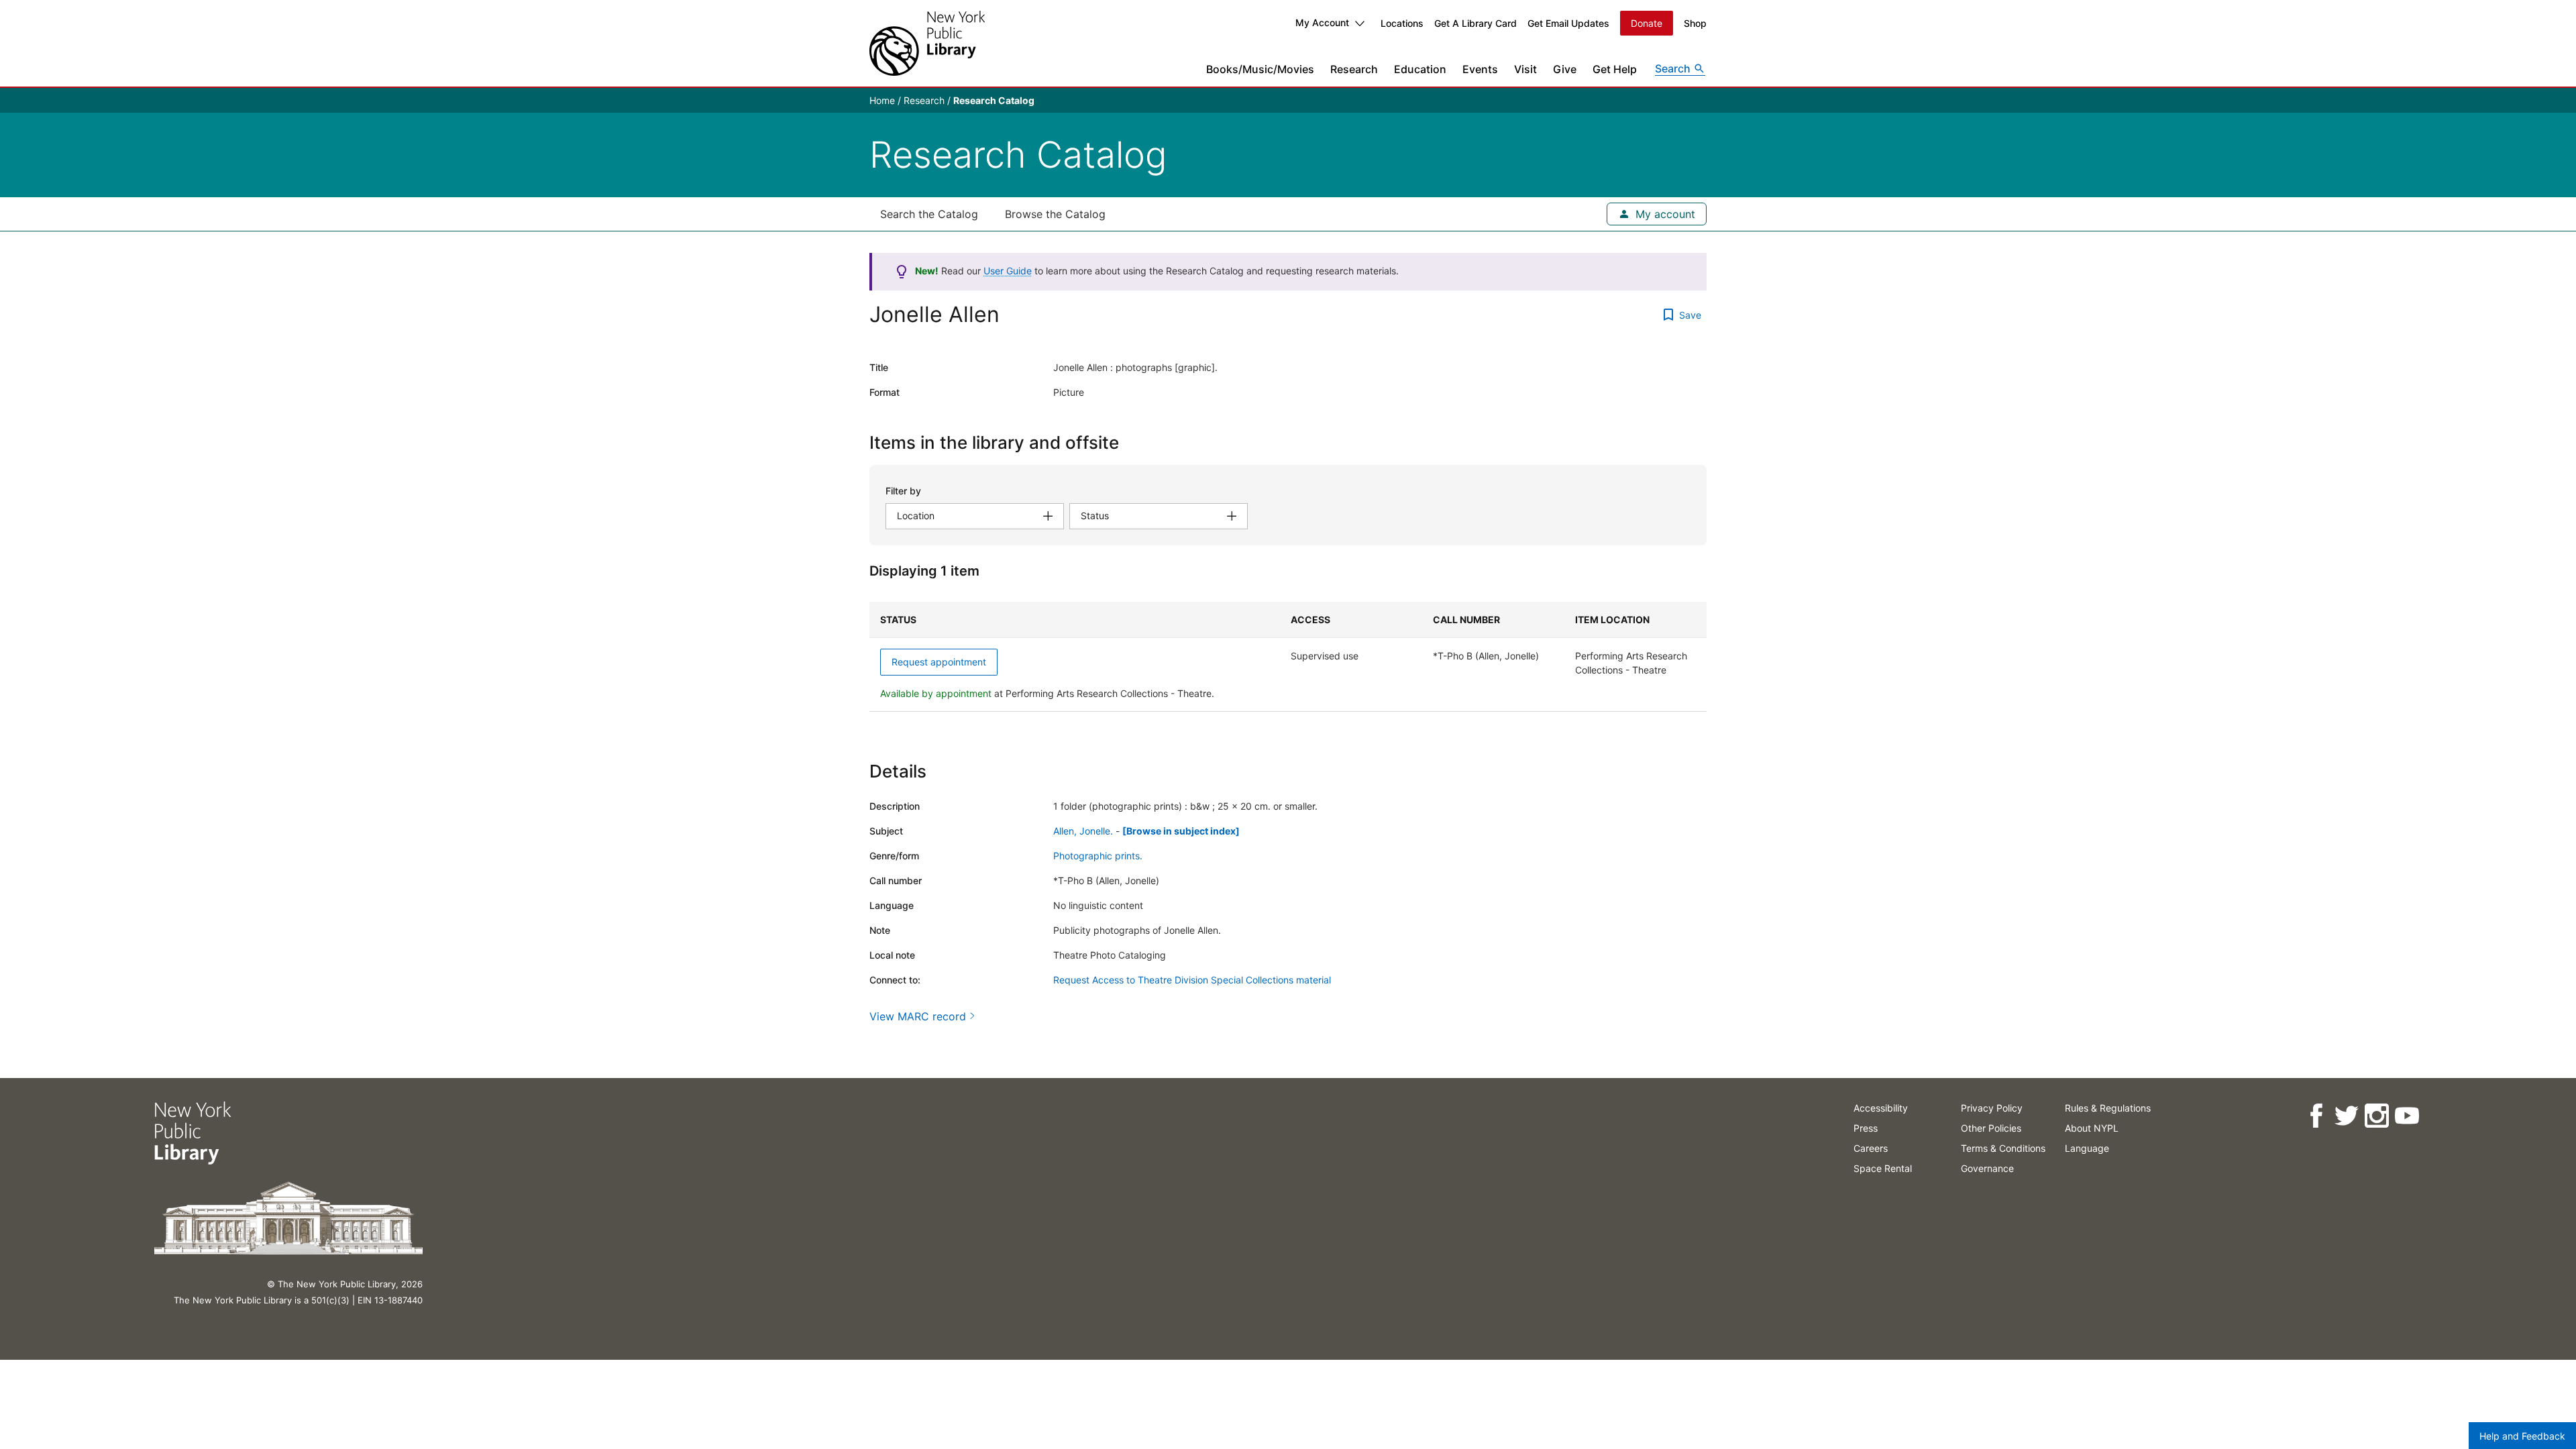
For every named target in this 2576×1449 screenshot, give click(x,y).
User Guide (1008, 271)
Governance (1987, 1168)
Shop (1695, 23)
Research (1354, 69)
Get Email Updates (1568, 23)
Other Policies (1991, 1128)
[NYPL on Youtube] (2407, 1116)
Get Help (1615, 69)
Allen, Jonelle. (1083, 831)
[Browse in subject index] (1181, 831)
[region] (1288, 657)
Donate (1647, 23)
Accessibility (1881, 1108)
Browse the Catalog (1055, 214)
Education (1420, 69)
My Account (1322, 22)
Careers (1871, 1148)
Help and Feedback (2522, 1436)
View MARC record (918, 1016)
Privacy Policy (1992, 1108)
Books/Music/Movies (1260, 69)
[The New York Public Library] (927, 43)
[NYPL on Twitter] (2346, 1116)
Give (1565, 69)
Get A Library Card (1475, 23)
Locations (1402, 23)
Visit (1525, 69)
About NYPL (2092, 1128)
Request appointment (939, 662)
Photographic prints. (1098, 856)
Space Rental (1883, 1168)
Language (2087, 1148)
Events (1480, 69)
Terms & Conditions (2003, 1148)
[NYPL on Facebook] (2316, 1116)
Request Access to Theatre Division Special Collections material (1192, 980)
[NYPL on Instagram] (2376, 1116)
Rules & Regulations (2108, 1108)
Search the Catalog (929, 214)
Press (1866, 1128)
